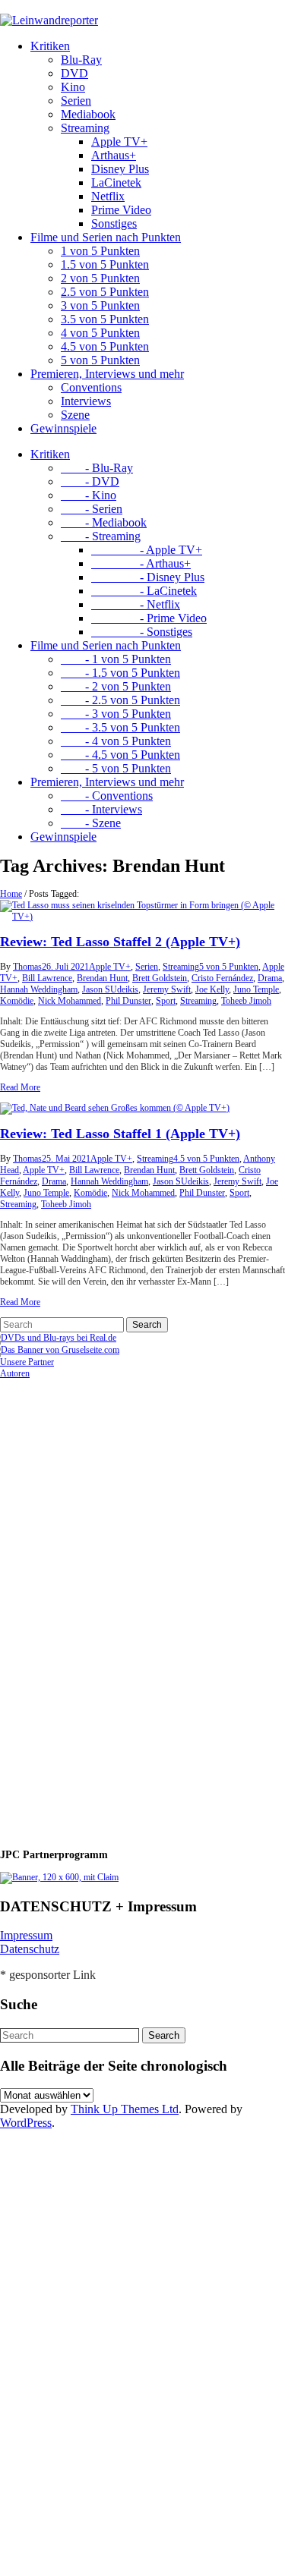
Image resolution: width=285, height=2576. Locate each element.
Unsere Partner (27, 1362)
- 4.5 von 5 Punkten (120, 755)
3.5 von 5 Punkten (105, 319)
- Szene (91, 823)
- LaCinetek (144, 591)
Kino (73, 87)
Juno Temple (256, 989)
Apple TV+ (119, 142)
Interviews (86, 401)
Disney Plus (120, 169)
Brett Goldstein (160, 978)
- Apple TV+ (147, 550)
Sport (166, 1001)
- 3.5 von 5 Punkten (120, 727)
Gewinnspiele (63, 428)
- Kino (89, 495)
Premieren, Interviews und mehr (107, 374)
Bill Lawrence (47, 978)
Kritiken (50, 46)
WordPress (26, 2123)
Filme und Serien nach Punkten (106, 237)
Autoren (15, 1373)
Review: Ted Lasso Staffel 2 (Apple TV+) (120, 942)
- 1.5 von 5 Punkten (120, 673)
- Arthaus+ (141, 563)
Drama (270, 978)
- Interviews (101, 809)
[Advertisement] (99, 1607)
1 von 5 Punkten (100, 251)
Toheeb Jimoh (246, 1001)
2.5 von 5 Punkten (105, 292)
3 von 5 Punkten (100, 305)
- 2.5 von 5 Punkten (120, 700)
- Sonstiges (142, 632)
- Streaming (101, 536)
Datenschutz (30, 1949)
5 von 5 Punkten (100, 360)
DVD (74, 73)
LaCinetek (116, 182)
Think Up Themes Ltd (125, 2109)
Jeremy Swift (167, 989)
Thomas (27, 967)
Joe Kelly (212, 989)
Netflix (108, 196)
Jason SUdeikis (110, 989)
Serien (76, 101)
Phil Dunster (128, 1001)
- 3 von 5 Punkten (116, 714)
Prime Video (121, 210)
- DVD (90, 481)
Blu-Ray (81, 60)
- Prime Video (149, 618)
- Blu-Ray (97, 468)
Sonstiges (114, 223)
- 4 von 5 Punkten (116, 741)
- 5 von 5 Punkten (116, 768)
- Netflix (136, 604)
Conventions (91, 387)
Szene (75, 415)
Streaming (85, 128)
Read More (20, 1087)
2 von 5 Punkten (100, 278)
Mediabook (88, 114)
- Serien (92, 509)
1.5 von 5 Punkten (105, 264)
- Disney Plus (148, 577)
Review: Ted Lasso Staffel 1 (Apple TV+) (120, 1134)
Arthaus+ (114, 155)
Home (11, 894)
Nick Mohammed (70, 1001)
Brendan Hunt (102, 978)
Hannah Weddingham (39, 989)
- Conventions (107, 796)
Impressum (26, 1935)
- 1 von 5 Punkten (116, 659)
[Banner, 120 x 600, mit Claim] (59, 1877)
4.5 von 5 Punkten (105, 346)
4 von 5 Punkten (100, 333)
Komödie (17, 1001)
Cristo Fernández (222, 978)
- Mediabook (104, 522)
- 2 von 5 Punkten (116, 686)
